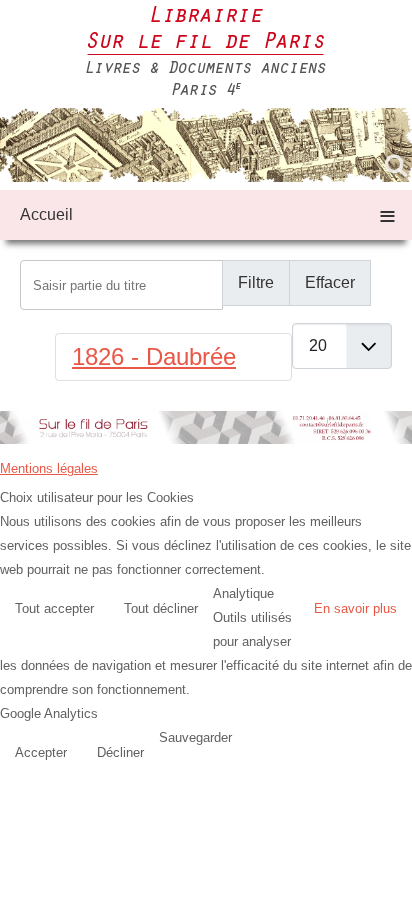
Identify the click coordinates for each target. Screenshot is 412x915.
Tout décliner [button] (161, 608)
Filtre (256, 282)
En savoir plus (355, 608)
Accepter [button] (41, 752)
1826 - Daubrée (154, 356)
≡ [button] (387, 214)
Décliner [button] (120, 752)
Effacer (330, 282)
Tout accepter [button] (54, 608)
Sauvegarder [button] (195, 737)
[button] (392, 895)
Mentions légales (49, 468)
